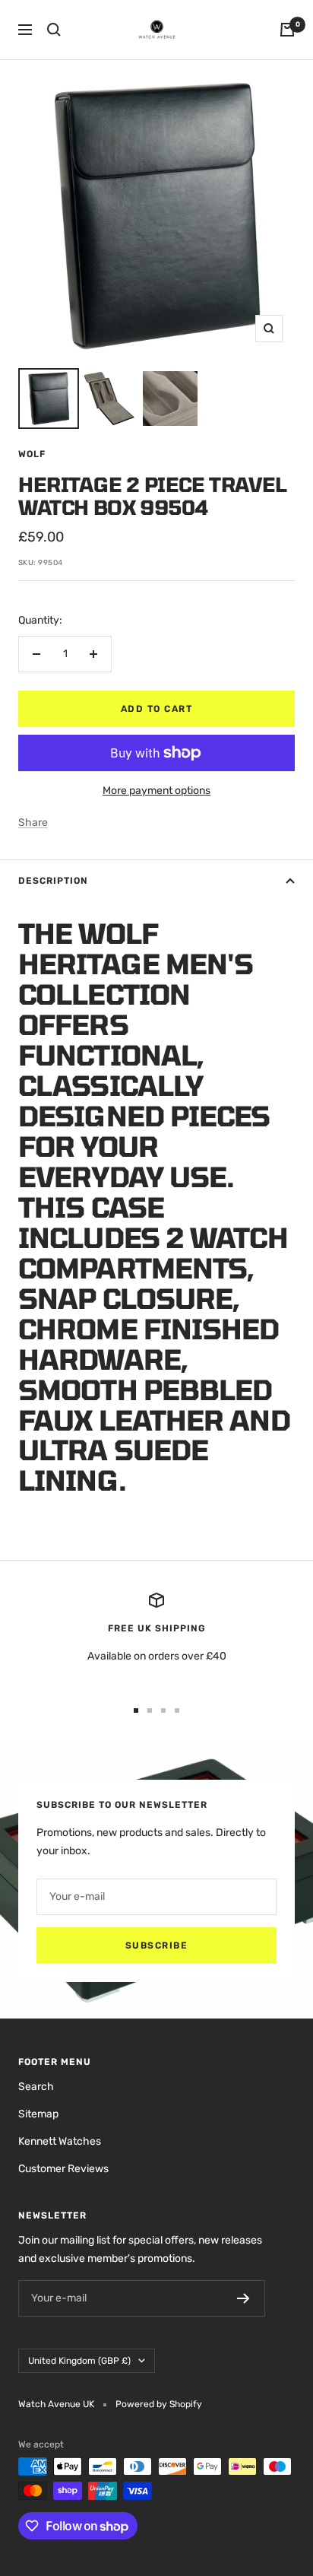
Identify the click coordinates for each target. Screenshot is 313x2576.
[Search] (54, 30)
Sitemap (38, 2114)
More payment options (156, 791)
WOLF (32, 454)
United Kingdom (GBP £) (79, 2361)
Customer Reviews (63, 2169)
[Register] (243, 2298)
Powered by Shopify (159, 2404)
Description (53, 881)
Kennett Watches (60, 2141)
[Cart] (287, 30)
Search (36, 2087)
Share (33, 823)
